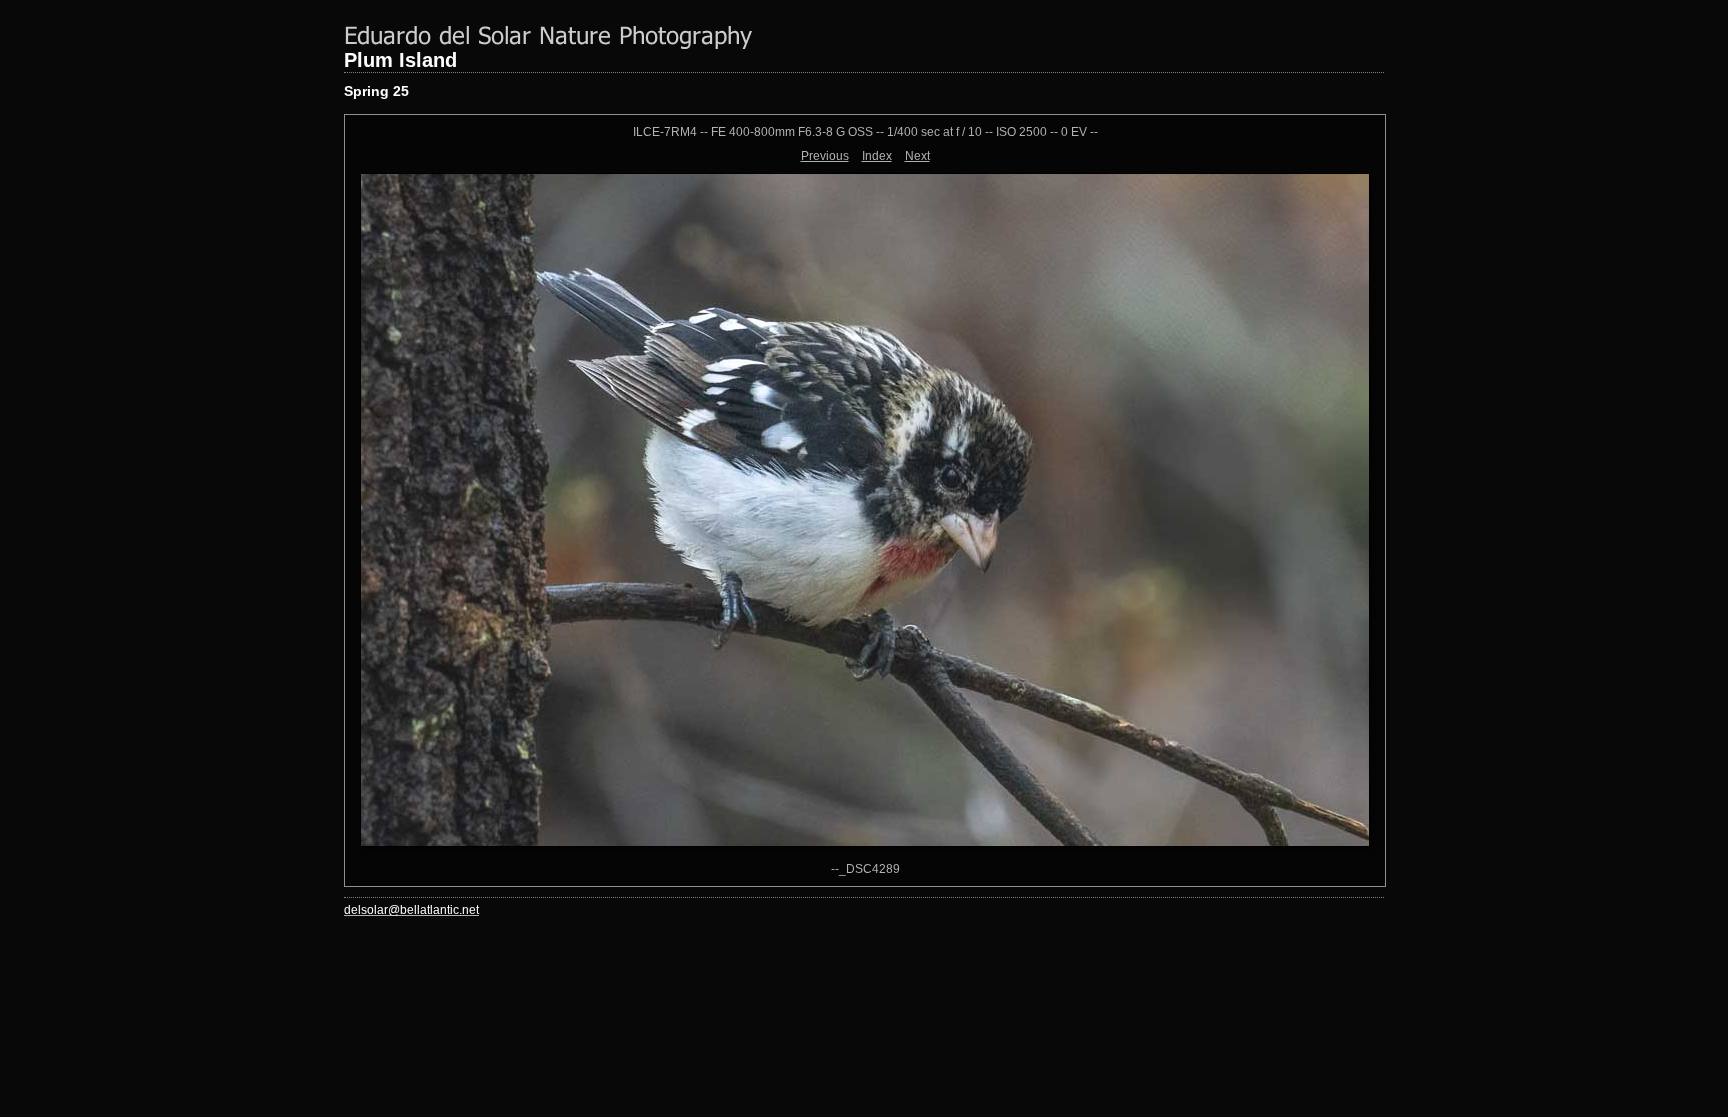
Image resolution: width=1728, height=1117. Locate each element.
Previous (825, 156)
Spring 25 (376, 91)
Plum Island (400, 60)
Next (917, 156)
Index (877, 156)
